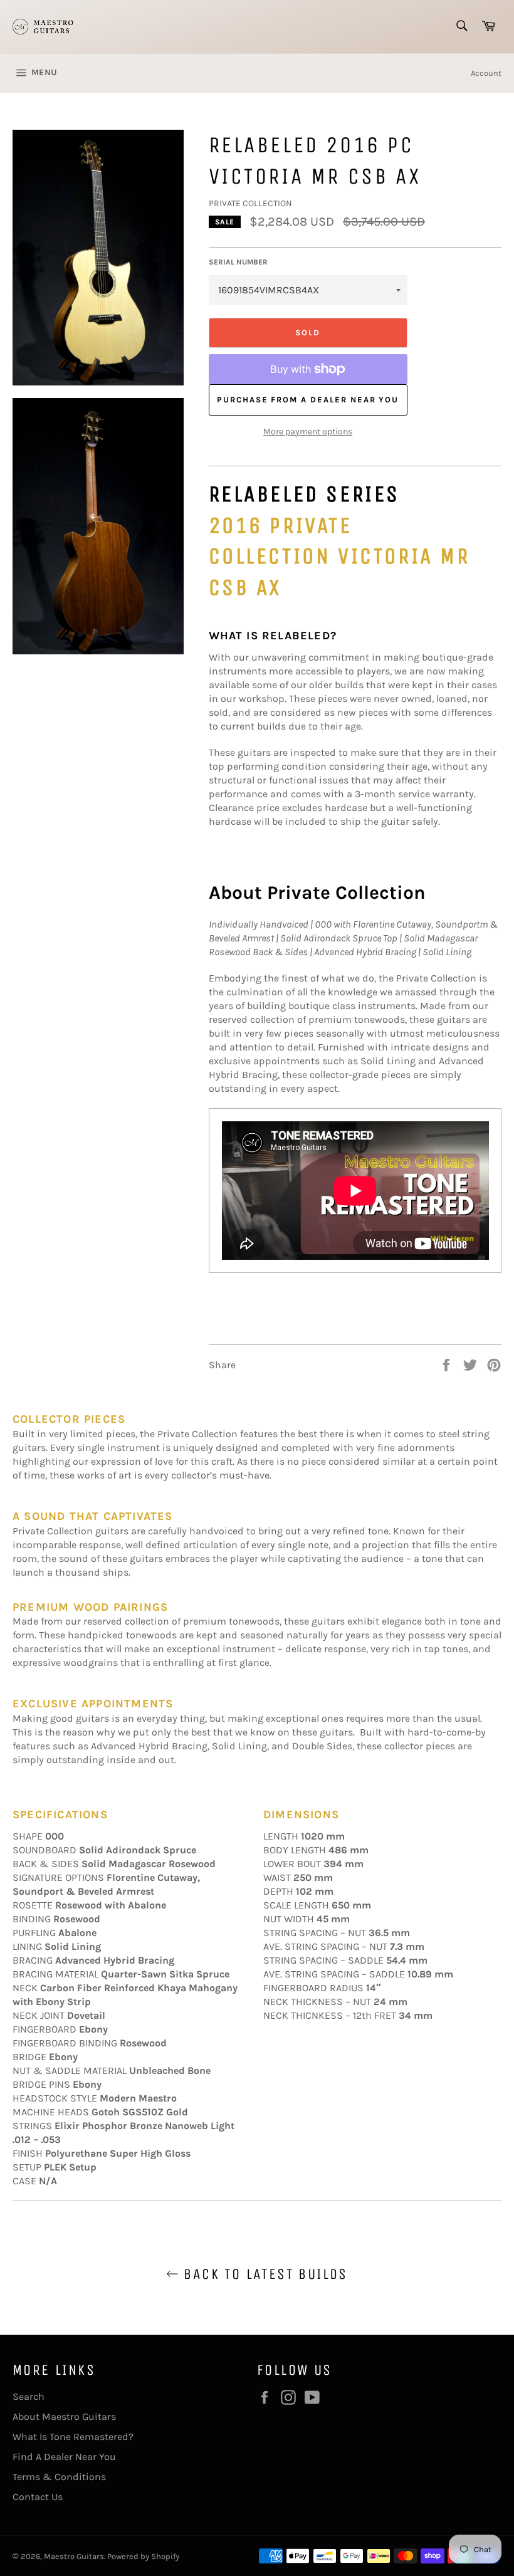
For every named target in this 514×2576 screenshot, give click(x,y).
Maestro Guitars (74, 2556)
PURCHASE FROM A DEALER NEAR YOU (308, 400)
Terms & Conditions (59, 2477)
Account (486, 73)
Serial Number (238, 262)
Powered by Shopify (143, 2556)
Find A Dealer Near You (64, 2457)
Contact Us (38, 2497)
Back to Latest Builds (263, 2274)
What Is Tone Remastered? (73, 2437)
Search (29, 2396)
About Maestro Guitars (64, 2416)
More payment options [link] (308, 432)
